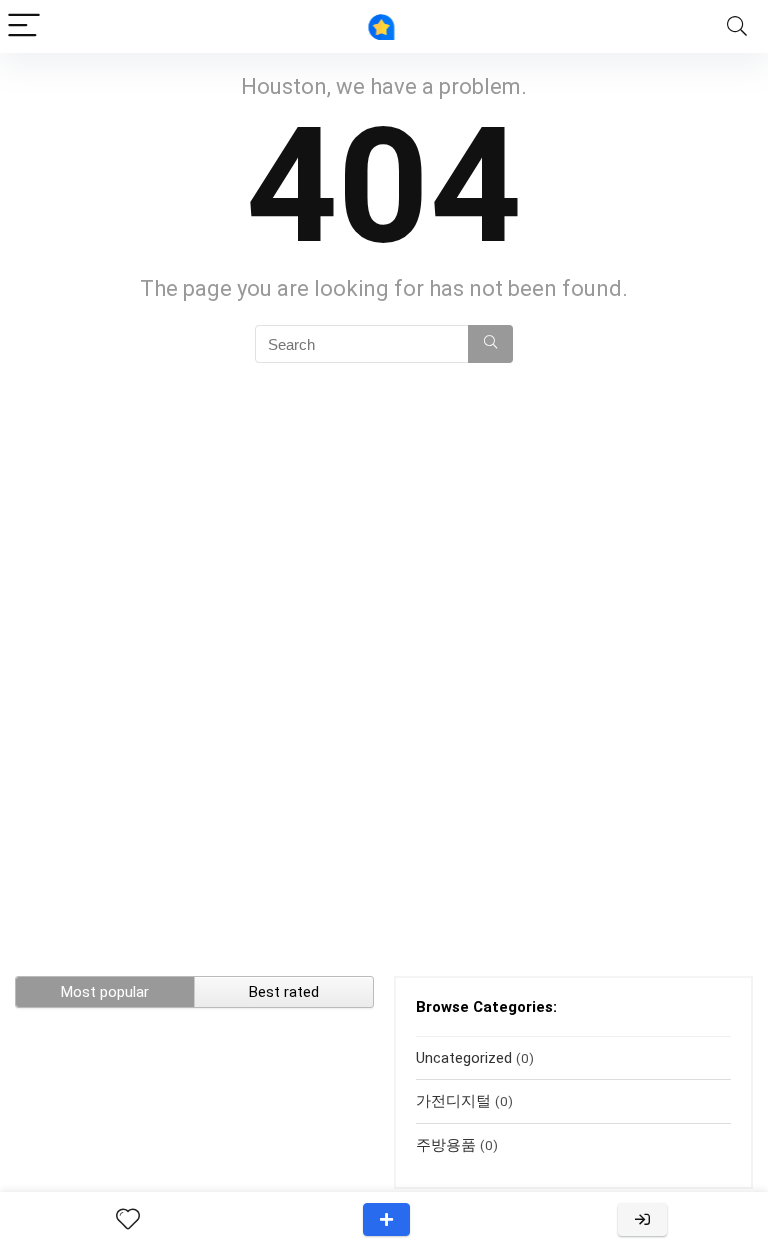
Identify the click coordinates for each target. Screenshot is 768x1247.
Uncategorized (464, 1058)
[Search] (737, 26)
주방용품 (446, 1145)
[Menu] (24, 26)
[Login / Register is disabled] (642, 1219)
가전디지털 (453, 1101)
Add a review (386, 1219)
